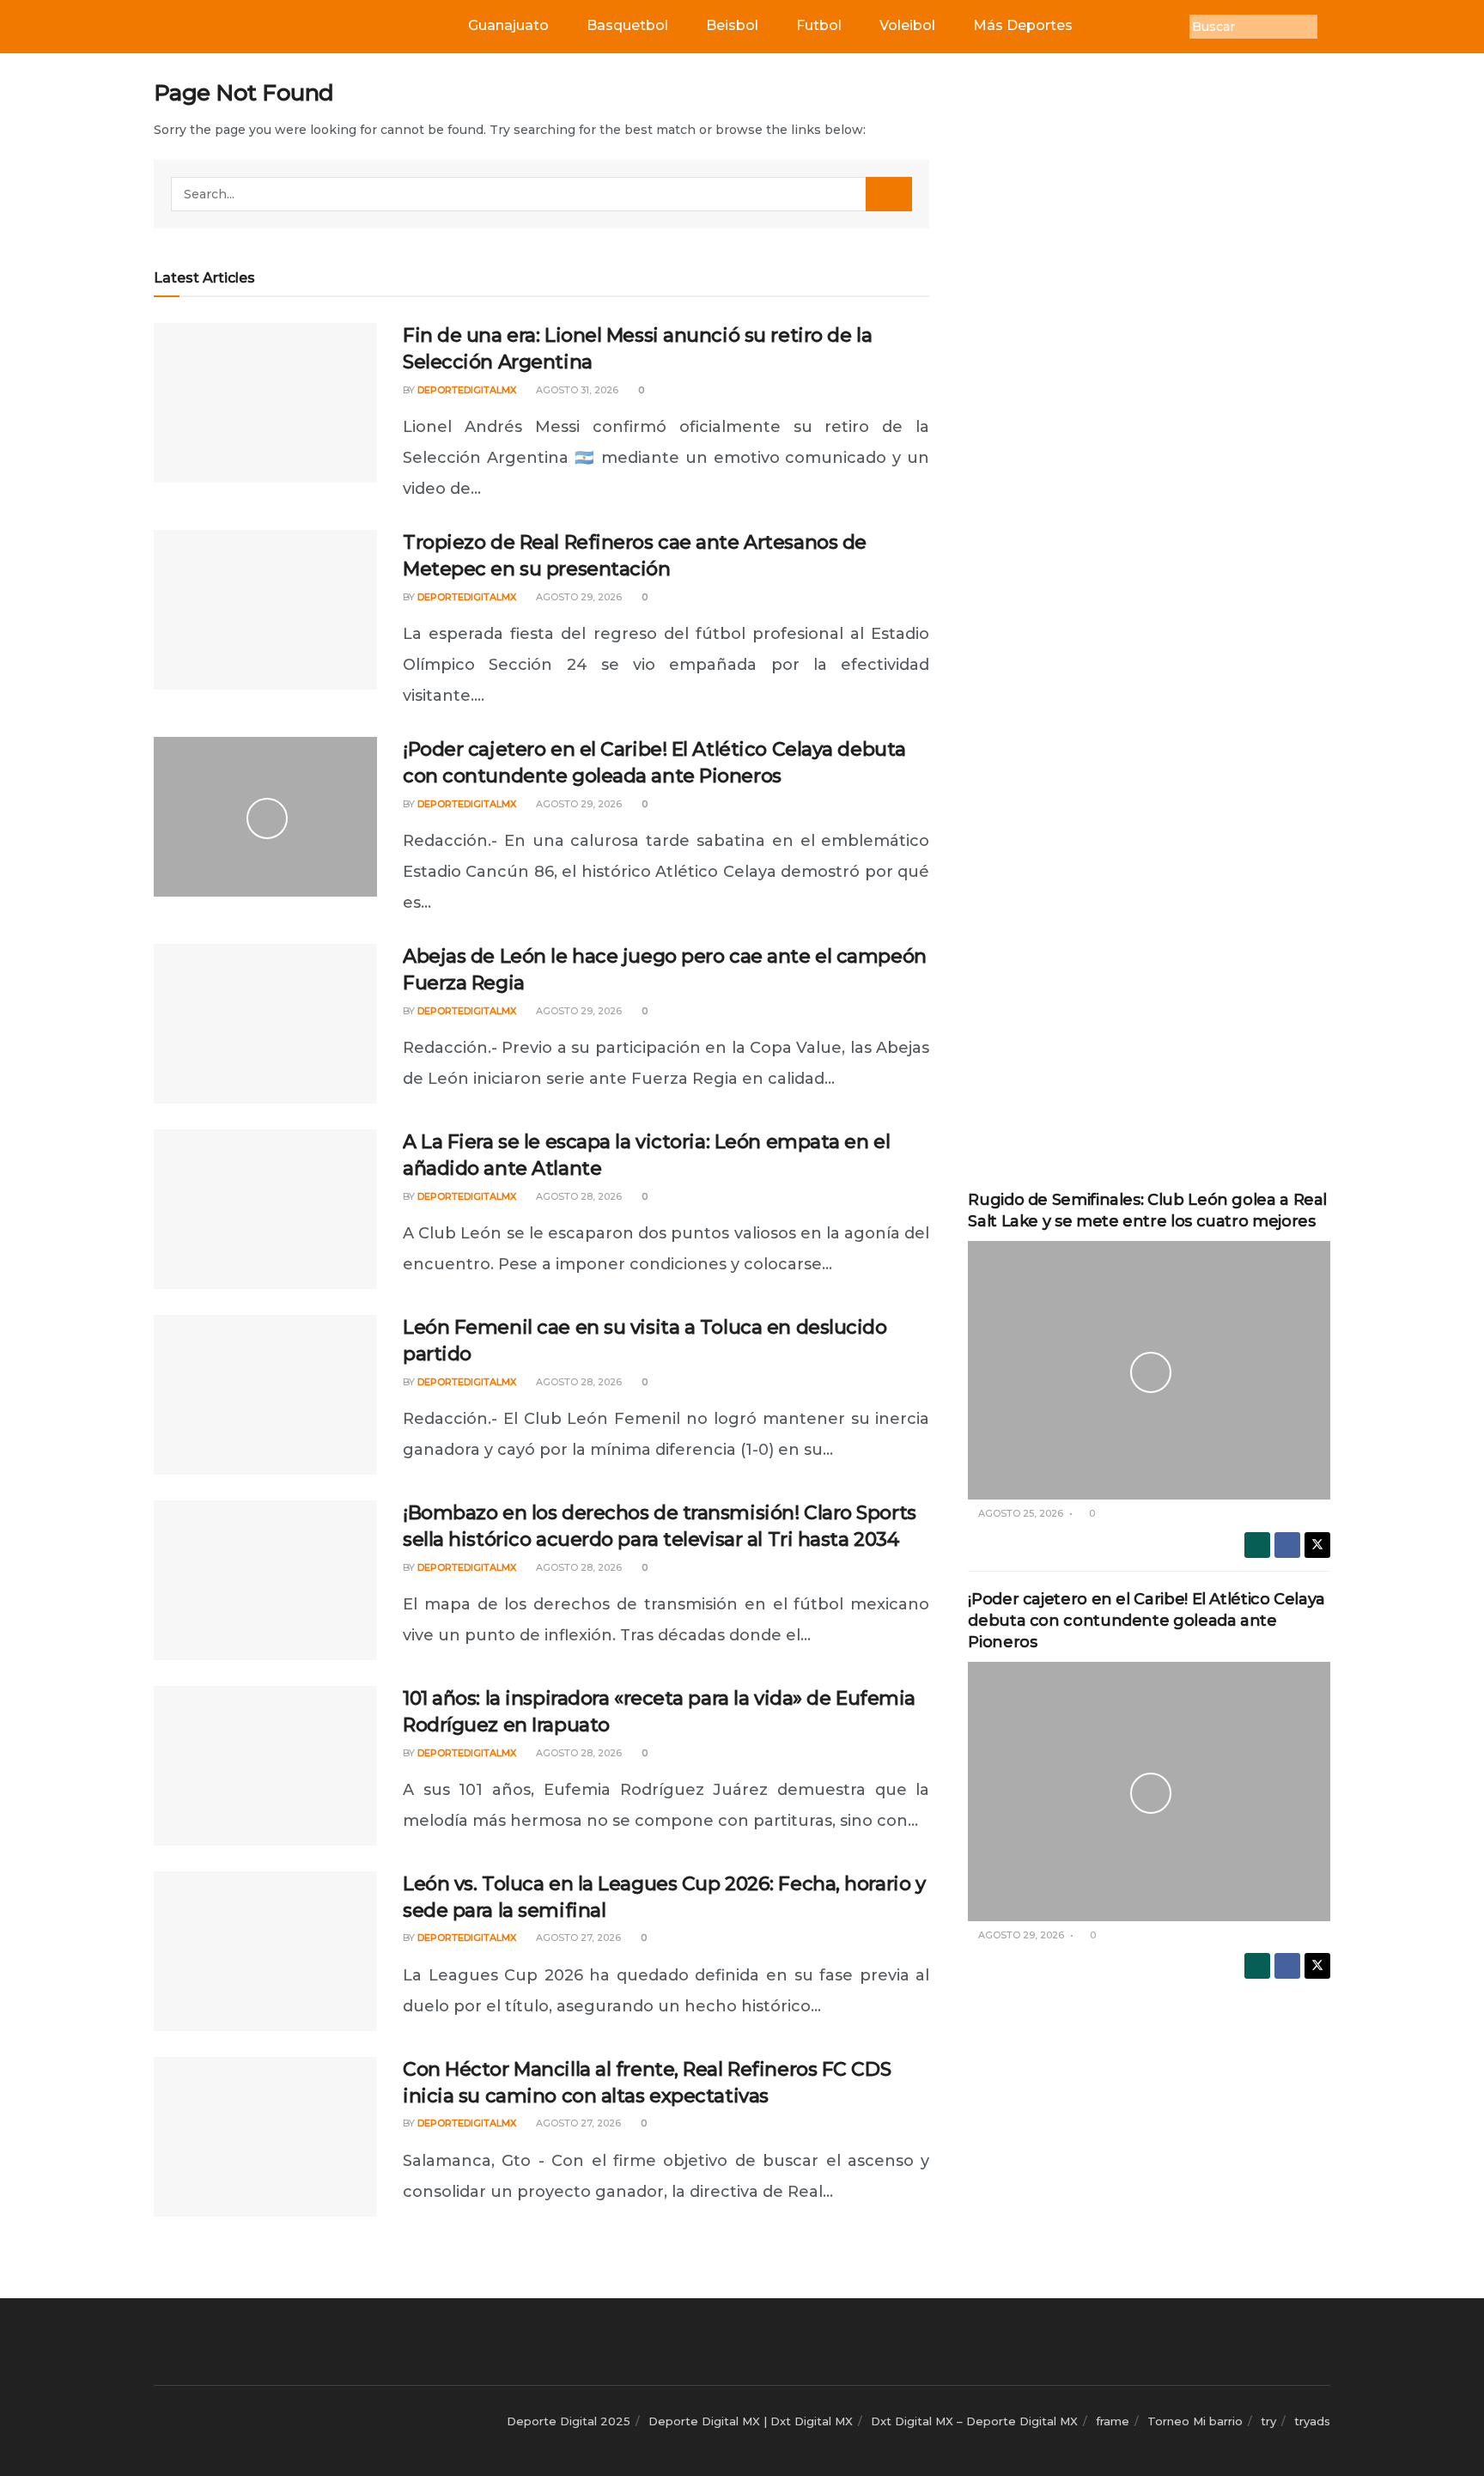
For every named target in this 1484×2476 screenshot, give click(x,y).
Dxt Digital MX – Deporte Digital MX (974, 2421)
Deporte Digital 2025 (569, 2421)
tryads (1312, 2421)
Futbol (819, 25)
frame (1113, 2421)
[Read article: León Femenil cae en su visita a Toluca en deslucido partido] (265, 1395)
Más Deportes (1023, 25)
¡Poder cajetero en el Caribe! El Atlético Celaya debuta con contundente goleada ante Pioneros (1146, 1621)
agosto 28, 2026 (578, 1196)
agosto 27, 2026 (577, 1938)
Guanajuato (508, 25)
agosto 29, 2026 (578, 597)
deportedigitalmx (467, 390)
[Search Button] (889, 194)
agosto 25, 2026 (1019, 1513)
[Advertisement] (1149, 337)
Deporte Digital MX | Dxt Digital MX (751, 2421)
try (1268, 2421)
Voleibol (907, 25)
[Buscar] (1330, 27)
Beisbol (732, 25)
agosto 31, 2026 (576, 390)
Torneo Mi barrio (1195, 2421)
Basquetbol (627, 25)
